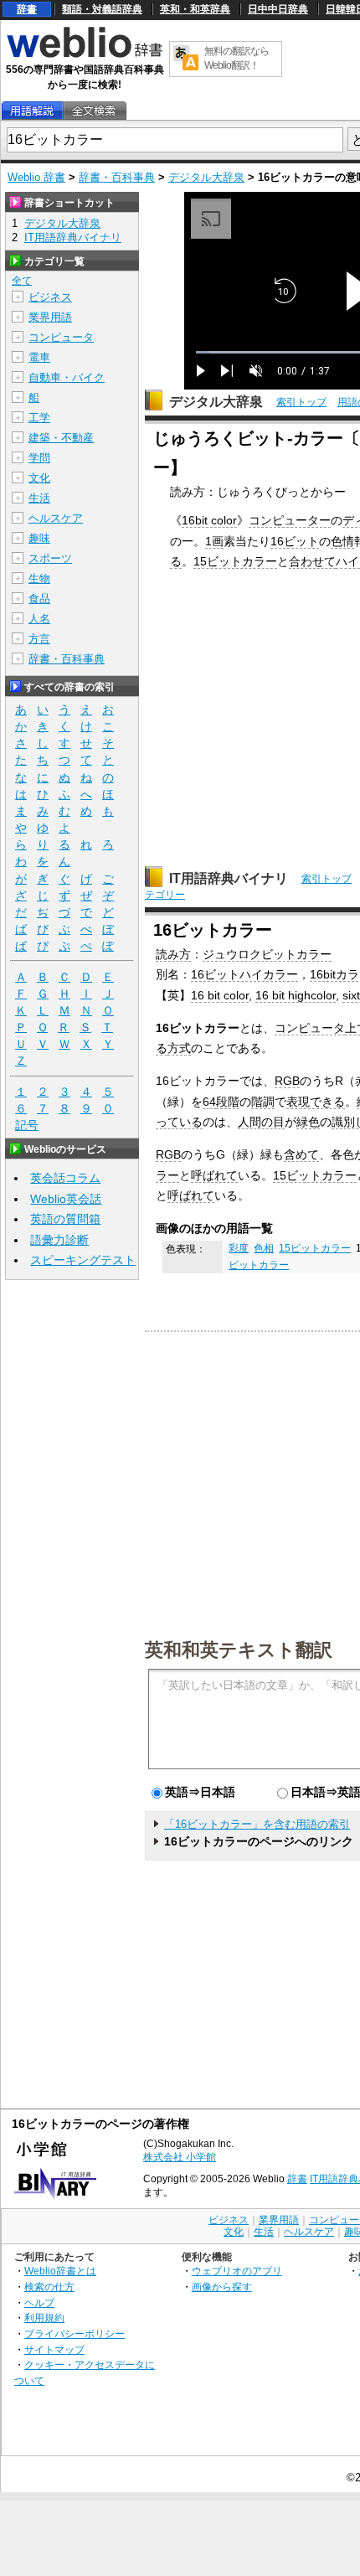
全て (22, 281)
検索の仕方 (49, 2287)
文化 (39, 478)
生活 (39, 498)
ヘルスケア (56, 518)
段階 (228, 1102)
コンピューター (290, 520)
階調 (263, 1102)
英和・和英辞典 (195, 9)
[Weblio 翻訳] (186, 59)
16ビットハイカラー (244, 974)
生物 (39, 578)
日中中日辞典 (278, 9)
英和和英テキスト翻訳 (239, 1649)
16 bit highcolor (296, 995)
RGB (287, 1081)
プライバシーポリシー (75, 2333)
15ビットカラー (235, 561)
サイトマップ (54, 2349)
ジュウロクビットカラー (267, 954)
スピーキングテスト (83, 1260)
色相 (264, 1248)
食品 (39, 599)
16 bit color (220, 995)
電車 (39, 357)
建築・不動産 (61, 438)
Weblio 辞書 (36, 177)
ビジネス (50, 297)
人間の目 (261, 1122)
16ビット (295, 541)
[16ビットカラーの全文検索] (94, 111)
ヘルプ (39, 2302)
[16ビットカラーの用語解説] (32, 111)
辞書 (27, 9)
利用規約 (44, 2318)
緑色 (308, 1122)
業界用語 (50, 317)
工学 (39, 418)
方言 (39, 639)
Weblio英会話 (66, 1199)
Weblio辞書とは (60, 2271)
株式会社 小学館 (180, 2157)
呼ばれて (214, 1175)
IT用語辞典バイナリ (229, 878)
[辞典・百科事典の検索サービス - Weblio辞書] (85, 55)
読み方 (173, 954)
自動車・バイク (67, 377)
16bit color (209, 520)
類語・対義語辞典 (102, 9)
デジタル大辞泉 (206, 177)
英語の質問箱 (65, 1219)
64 (209, 1102)
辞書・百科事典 (117, 177)
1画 (214, 541)
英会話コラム (65, 1178)
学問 (39, 458)
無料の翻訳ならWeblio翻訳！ (237, 58)
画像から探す (222, 2287)
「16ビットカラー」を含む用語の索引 (257, 1824)
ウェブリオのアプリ (237, 2271)
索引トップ (301, 402)
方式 (179, 1048)
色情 (342, 541)
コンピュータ (310, 1028)
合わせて (312, 561)
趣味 (39, 538)
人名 (39, 619)
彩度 (239, 1248)
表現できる (316, 1102)
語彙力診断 (59, 1240)
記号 (27, 1125)
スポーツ (50, 558)
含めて (301, 1154)
